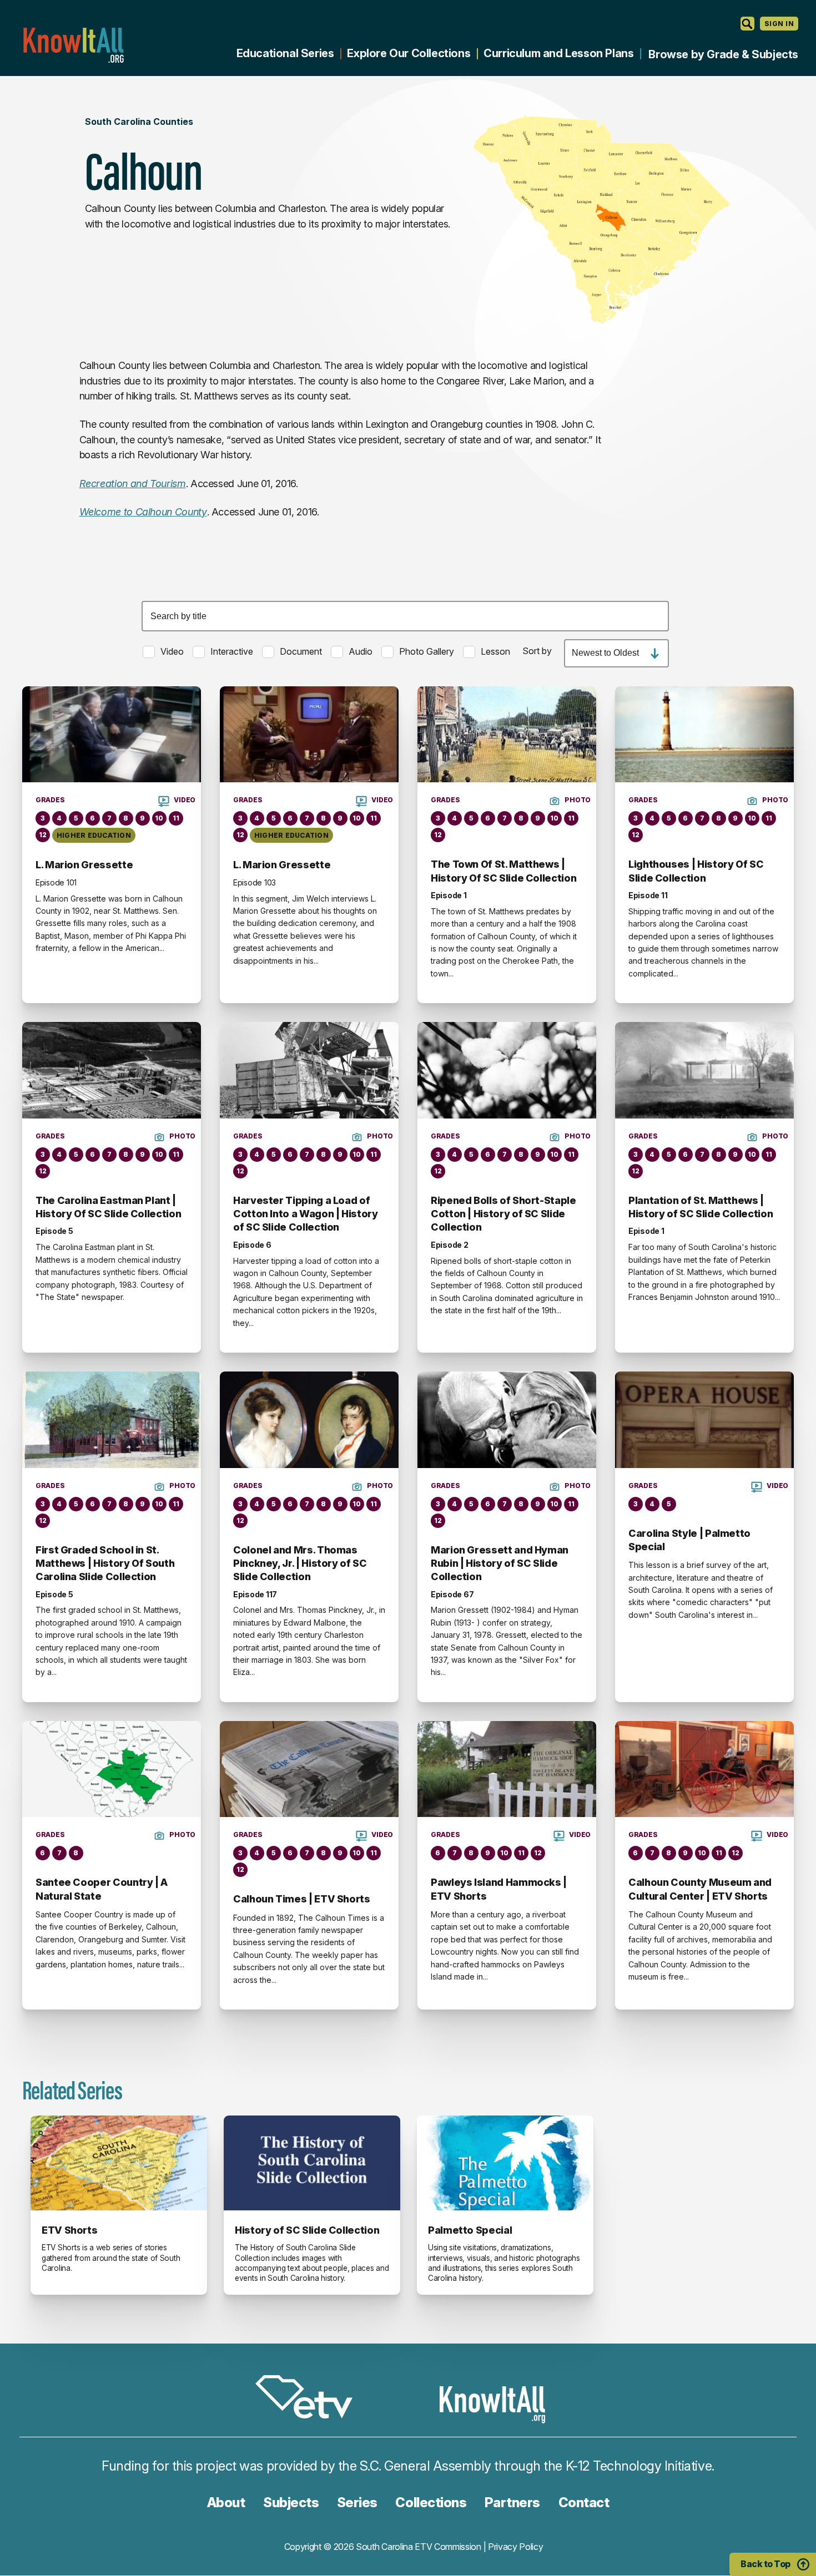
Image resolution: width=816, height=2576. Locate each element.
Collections (431, 2502)
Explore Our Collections (409, 53)
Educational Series (285, 53)
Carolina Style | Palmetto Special (689, 1540)
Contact (584, 2502)
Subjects (291, 2502)
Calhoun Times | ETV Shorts (302, 1899)
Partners (512, 2502)
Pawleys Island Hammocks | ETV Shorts (499, 1889)
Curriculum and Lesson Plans (558, 53)
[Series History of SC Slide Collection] (312, 2163)
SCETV (310, 2399)
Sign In (779, 24)
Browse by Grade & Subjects (723, 54)
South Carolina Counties (139, 122)
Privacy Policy (516, 2547)
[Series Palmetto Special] (505, 2163)
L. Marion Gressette (84, 865)
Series (357, 2502)
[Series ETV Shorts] (119, 2163)
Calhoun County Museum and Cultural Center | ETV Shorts (700, 1889)
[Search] (747, 24)
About (226, 2502)
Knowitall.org (73, 45)
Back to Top (765, 2564)
